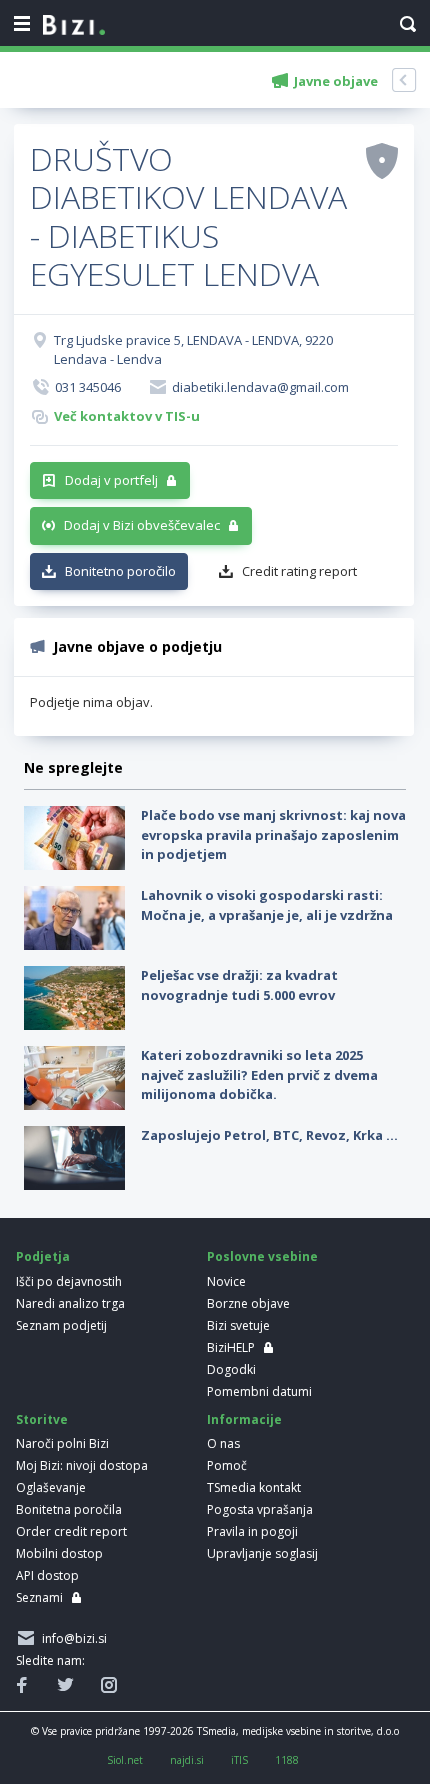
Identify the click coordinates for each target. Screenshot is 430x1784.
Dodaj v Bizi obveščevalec (142, 525)
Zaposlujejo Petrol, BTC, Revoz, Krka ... (269, 1135)
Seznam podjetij (61, 1325)
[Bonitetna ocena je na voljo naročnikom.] (382, 160)
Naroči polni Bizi (62, 1443)
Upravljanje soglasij (262, 1553)
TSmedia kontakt (254, 1487)
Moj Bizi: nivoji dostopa (82, 1465)
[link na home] (74, 26)
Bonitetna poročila (69, 1509)
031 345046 (88, 387)
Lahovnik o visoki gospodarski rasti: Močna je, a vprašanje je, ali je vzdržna (267, 905)
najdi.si (187, 1760)
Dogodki (231, 1369)
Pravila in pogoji (252, 1531)
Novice (226, 1281)
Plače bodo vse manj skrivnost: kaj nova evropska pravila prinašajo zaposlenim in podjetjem (273, 834)
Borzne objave (248, 1303)
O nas (223, 1443)
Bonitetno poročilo (120, 571)
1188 (287, 1760)
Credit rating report (299, 571)
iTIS (239, 1760)
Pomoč (227, 1465)
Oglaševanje (51, 1487)
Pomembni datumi (259, 1391)
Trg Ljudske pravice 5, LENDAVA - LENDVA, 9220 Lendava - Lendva (193, 350)
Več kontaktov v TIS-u (127, 416)
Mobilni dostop (59, 1553)
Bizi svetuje (238, 1325)
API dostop (47, 1575)
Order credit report (71, 1531)
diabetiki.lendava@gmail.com (260, 387)
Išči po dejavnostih (69, 1281)
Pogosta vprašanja (260, 1509)
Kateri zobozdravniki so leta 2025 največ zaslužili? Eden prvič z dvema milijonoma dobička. (259, 1074)
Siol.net (125, 1760)
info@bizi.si (71, 1638)
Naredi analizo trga (70, 1303)
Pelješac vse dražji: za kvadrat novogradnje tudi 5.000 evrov (239, 985)
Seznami (39, 1597)
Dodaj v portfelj (111, 480)
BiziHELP (231, 1347)
